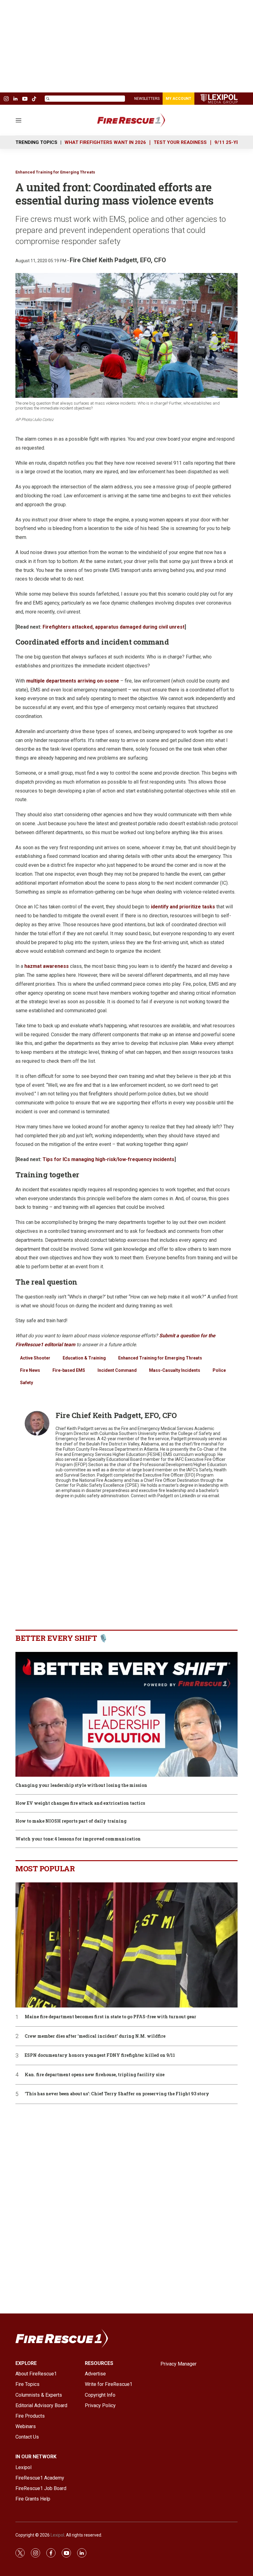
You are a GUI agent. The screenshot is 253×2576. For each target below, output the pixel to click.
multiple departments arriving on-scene (73, 681)
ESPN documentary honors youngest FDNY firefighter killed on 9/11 (100, 2055)
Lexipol (57, 2535)
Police (219, 1370)
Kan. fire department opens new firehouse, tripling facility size (95, 2075)
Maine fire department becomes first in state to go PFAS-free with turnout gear (110, 2017)
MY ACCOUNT (178, 99)
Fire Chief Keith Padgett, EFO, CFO (118, 260)
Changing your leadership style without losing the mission (81, 1785)
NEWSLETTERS (147, 99)
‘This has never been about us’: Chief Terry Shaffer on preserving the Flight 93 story (117, 2094)
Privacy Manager (178, 2364)
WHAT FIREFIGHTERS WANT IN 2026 (105, 142)
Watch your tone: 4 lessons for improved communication (78, 1839)
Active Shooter (35, 1358)
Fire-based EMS (69, 1370)
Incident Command (117, 1370)
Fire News (30, 1370)
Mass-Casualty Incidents (175, 1370)
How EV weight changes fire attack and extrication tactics (80, 1803)
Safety (27, 1383)
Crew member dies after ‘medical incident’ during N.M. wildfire (95, 2036)
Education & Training (84, 1358)
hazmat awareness (47, 966)
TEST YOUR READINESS (180, 142)
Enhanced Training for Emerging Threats (55, 172)
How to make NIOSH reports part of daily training (71, 1821)
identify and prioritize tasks (183, 907)
